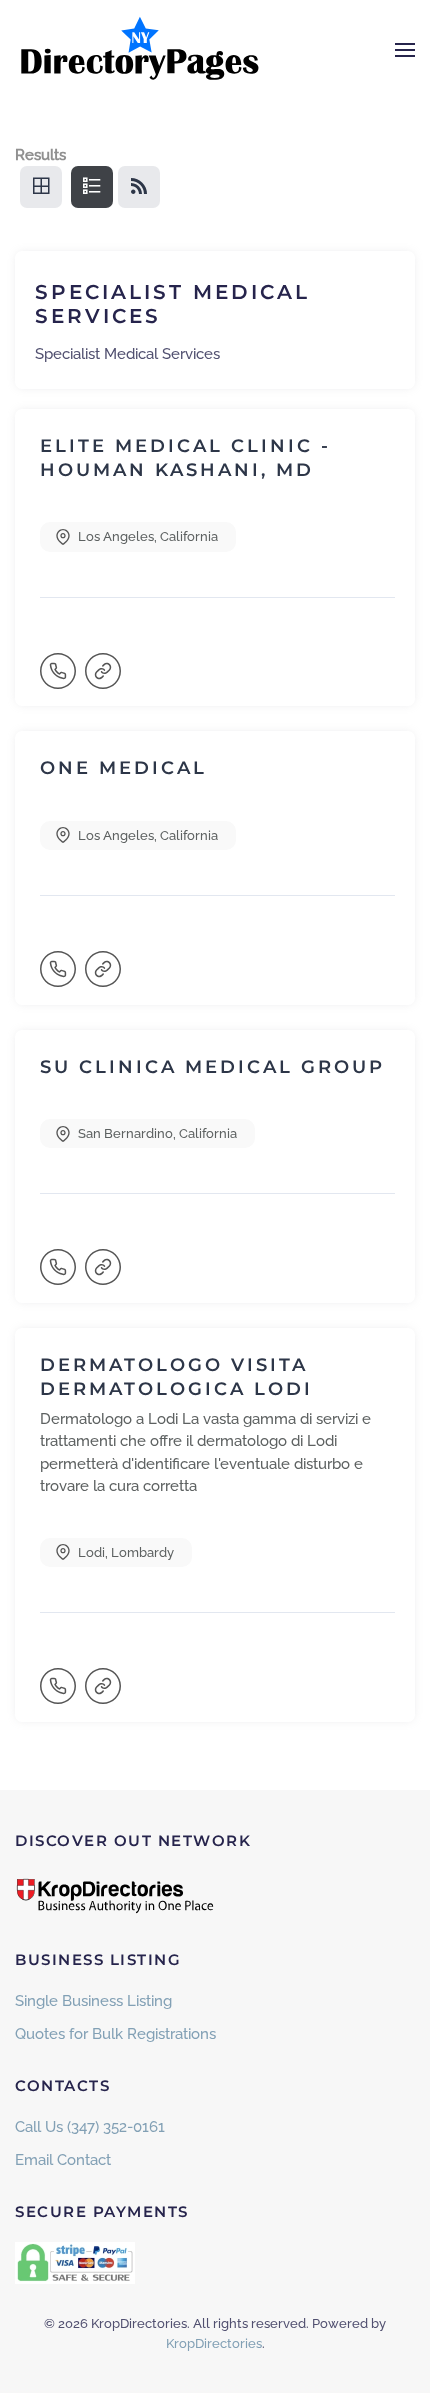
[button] (405, 50)
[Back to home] (140, 50)
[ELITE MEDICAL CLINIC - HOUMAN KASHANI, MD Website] (105, 680)
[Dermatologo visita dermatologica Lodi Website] (105, 1695)
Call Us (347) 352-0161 (90, 2127)
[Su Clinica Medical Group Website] (105, 1276)
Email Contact (63, 2160)
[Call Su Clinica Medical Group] (60, 1276)
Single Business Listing (93, 2001)
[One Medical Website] (105, 978)
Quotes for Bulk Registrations (115, 2034)
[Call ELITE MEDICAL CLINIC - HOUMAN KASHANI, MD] (60, 680)
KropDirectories (214, 2343)
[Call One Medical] (60, 978)
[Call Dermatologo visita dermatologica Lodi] (60, 1695)
